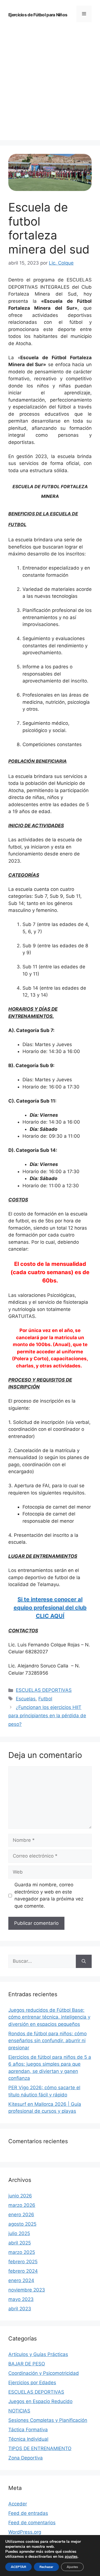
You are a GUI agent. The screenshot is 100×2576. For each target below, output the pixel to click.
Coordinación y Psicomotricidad (44, 2373)
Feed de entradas (28, 2513)
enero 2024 (21, 2280)
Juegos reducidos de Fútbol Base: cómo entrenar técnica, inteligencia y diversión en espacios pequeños (49, 2017)
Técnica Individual (28, 2439)
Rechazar (46, 2567)
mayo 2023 (21, 2299)
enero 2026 (21, 2215)
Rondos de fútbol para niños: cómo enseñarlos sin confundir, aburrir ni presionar (47, 2041)
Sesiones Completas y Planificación (48, 2420)
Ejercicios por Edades (32, 2383)
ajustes (71, 2557)
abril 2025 (20, 2243)
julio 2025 (19, 2233)
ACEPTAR (18, 2567)
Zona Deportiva (26, 2458)
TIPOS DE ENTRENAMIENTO (40, 2448)
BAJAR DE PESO (27, 2364)
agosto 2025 (22, 2224)
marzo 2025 (22, 2252)
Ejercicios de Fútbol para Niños (38, 15)
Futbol (45, 1699)
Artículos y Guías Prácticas (38, 2354)
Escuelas (26, 1699)
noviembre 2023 (27, 2290)
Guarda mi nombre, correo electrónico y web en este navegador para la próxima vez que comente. (49, 1895)
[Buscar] (84, 1961)
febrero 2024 (23, 2271)
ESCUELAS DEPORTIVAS (44, 1690)
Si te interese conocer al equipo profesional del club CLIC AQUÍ (50, 1608)
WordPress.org (25, 2532)
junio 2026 (20, 2196)
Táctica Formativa (28, 2430)
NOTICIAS (19, 2411)
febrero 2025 (23, 2262)
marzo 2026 (22, 2205)
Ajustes (72, 2567)
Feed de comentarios (32, 2523)
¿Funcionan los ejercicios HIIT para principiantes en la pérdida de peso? (47, 1716)
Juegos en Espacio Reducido (40, 2401)
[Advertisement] (50, 75)
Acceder (18, 2504)
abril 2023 (20, 2309)
